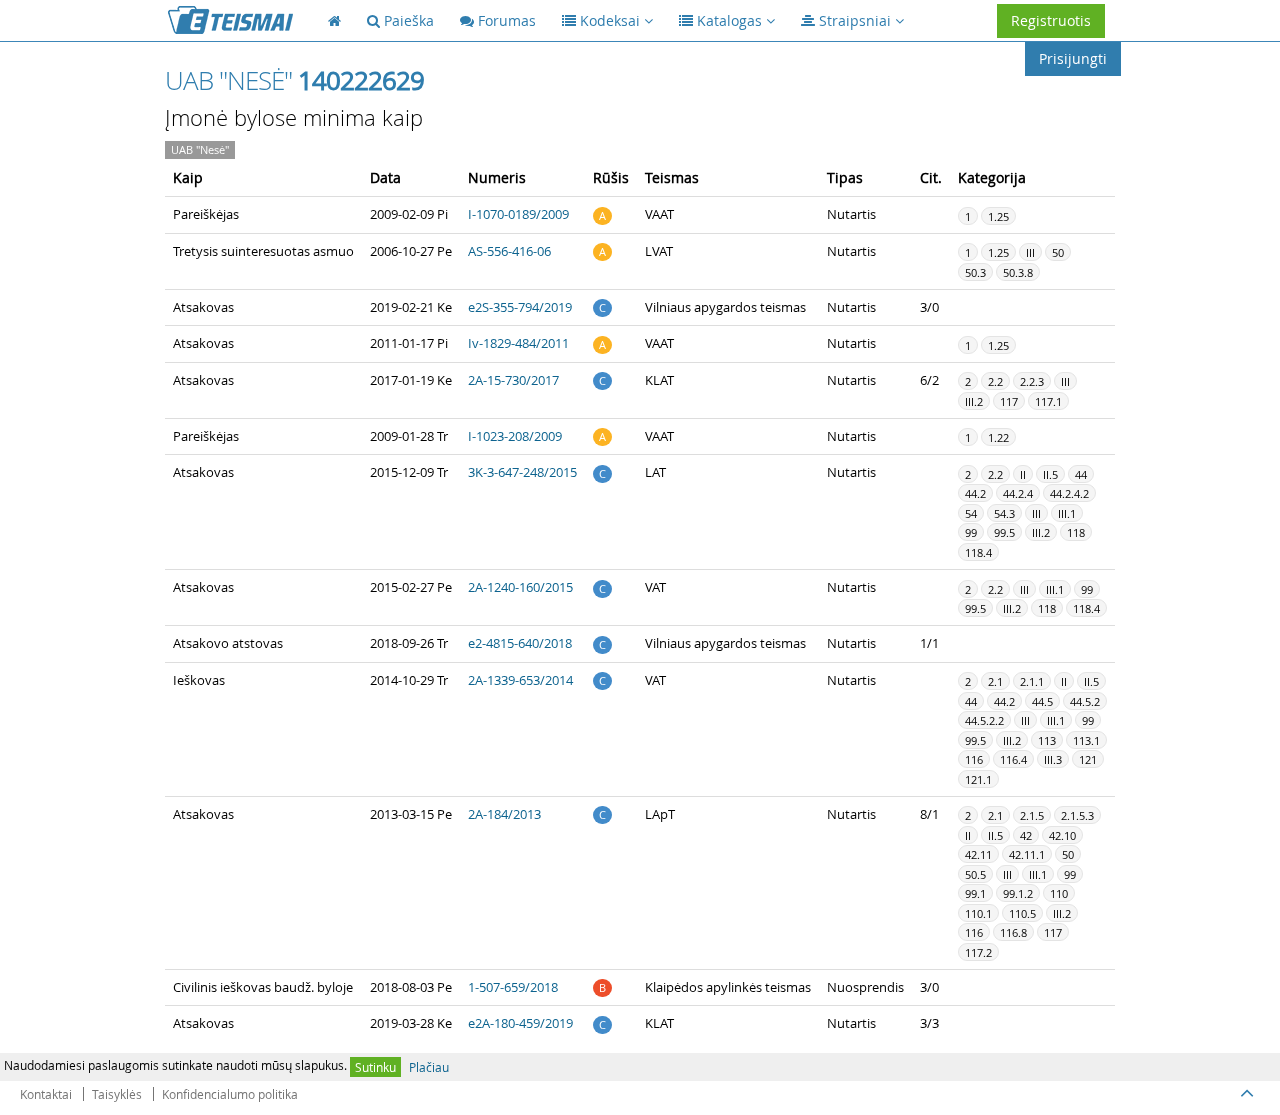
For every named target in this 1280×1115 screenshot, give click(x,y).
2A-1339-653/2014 (520, 680)
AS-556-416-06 (509, 251)
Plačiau (429, 1067)
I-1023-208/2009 (515, 436)
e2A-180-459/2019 (520, 1023)
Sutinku (375, 1067)
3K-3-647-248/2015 (522, 472)
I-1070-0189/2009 (518, 214)
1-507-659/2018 (513, 987)
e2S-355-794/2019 (520, 307)
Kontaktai (46, 1094)
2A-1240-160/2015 (520, 587)
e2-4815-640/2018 (520, 643)
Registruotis (1051, 20)
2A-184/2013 (504, 814)
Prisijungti (1073, 58)
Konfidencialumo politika (230, 1094)
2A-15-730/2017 (513, 380)
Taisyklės (117, 1094)
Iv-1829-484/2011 (518, 343)
